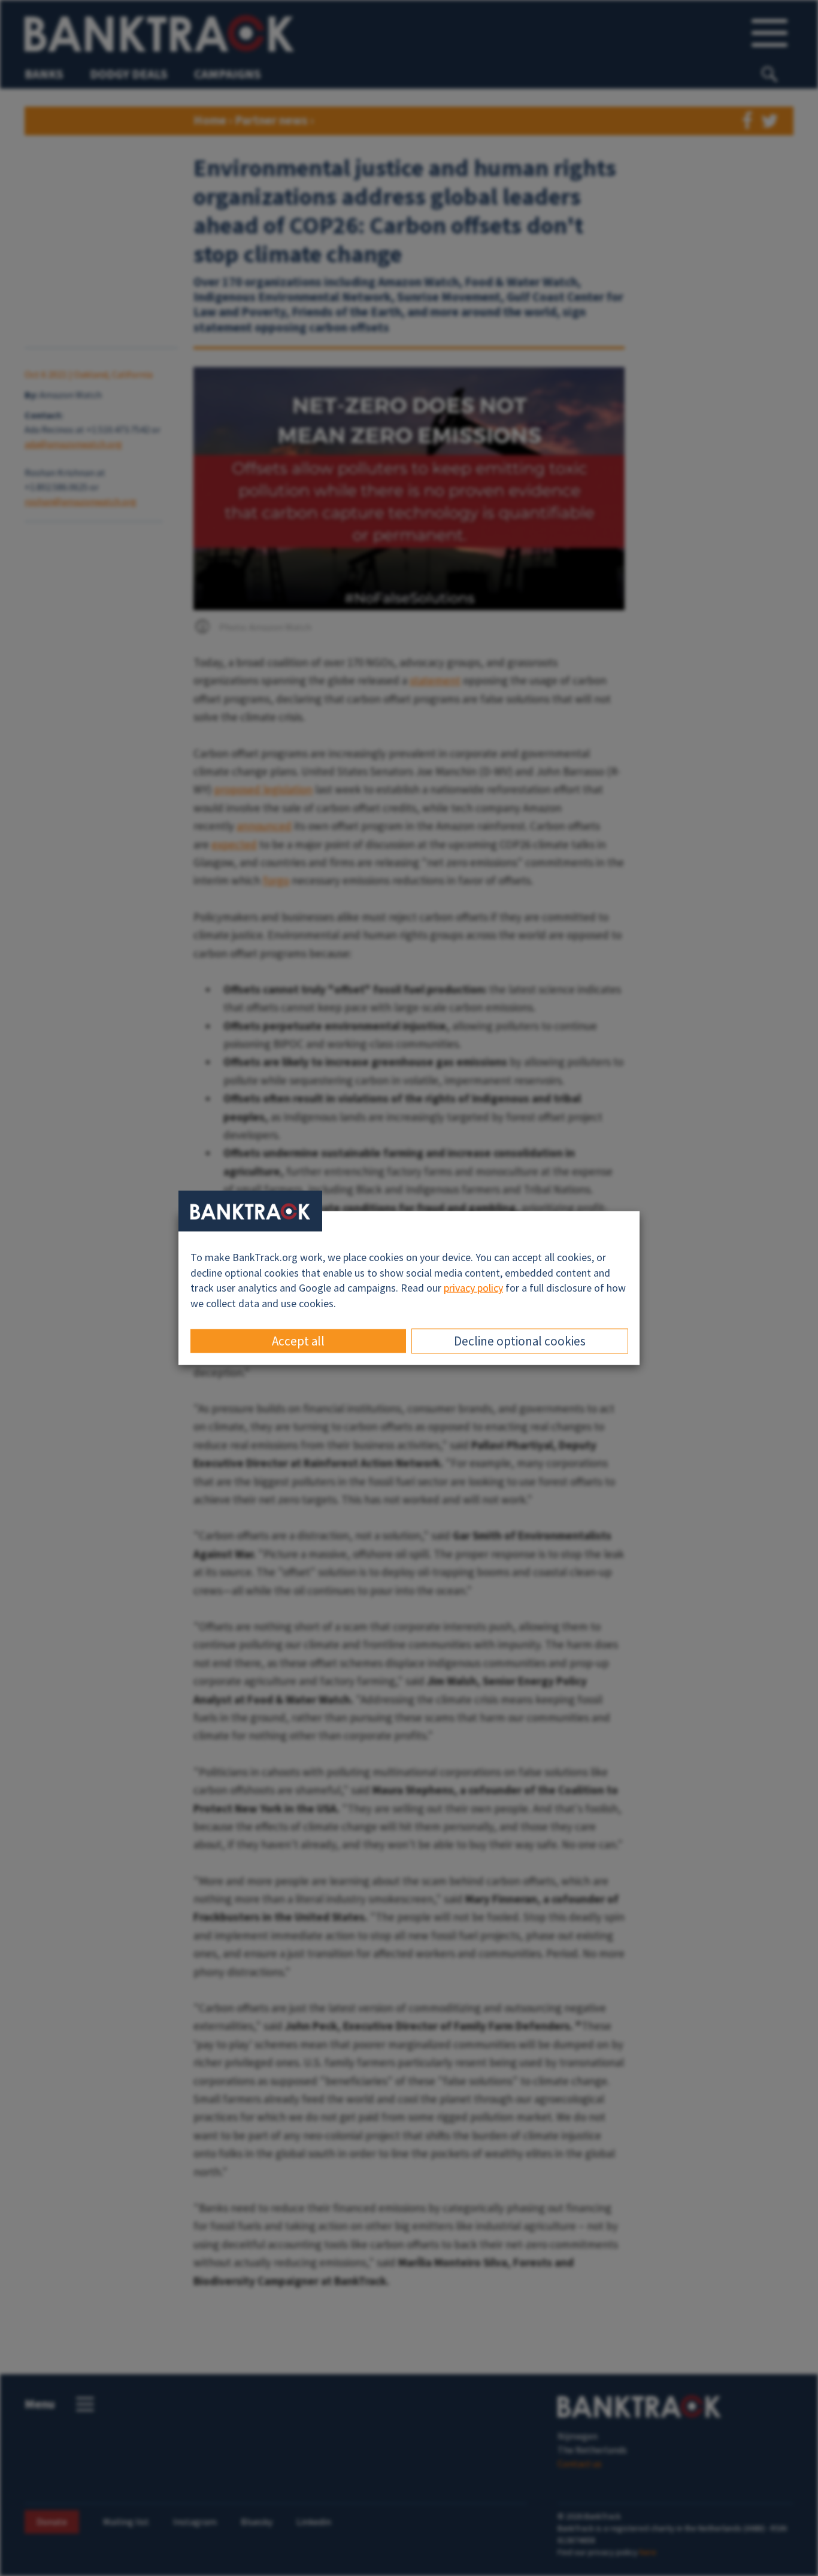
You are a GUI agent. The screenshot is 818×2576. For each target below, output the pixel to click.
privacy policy (473, 1288)
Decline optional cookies (520, 1340)
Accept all (298, 1340)
